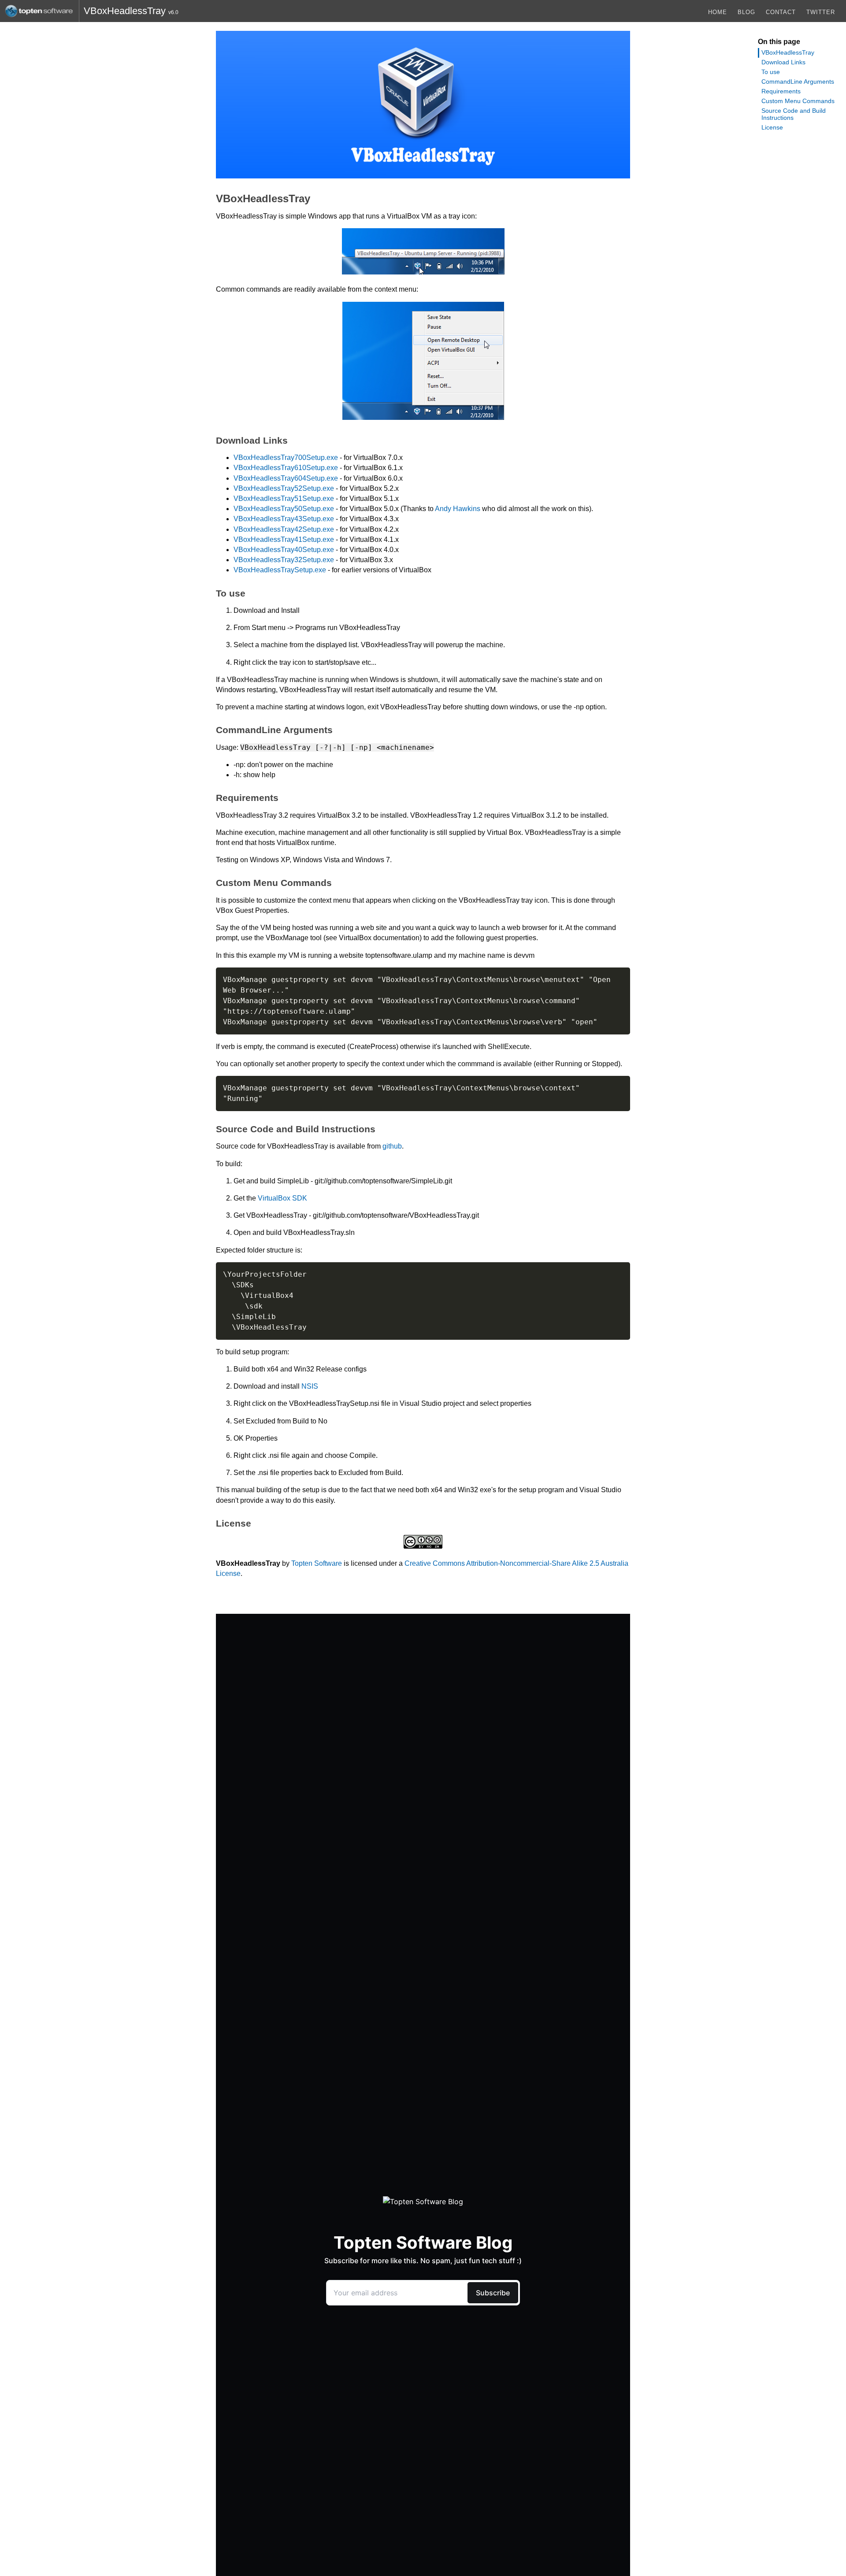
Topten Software (317, 1563)
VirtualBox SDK (282, 1198)
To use (771, 72)
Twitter (821, 12)
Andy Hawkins (458, 509)
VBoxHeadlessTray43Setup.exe (284, 519)
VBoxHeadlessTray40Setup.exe (284, 550)
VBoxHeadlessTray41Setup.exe (284, 539)
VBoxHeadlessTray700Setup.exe (286, 458)
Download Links (783, 62)
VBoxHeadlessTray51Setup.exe (284, 499)
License (772, 127)
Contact (781, 12)
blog (746, 12)
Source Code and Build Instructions (794, 114)
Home (718, 12)
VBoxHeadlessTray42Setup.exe (284, 529)
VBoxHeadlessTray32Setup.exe (284, 560)
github (392, 1146)
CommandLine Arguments (798, 82)
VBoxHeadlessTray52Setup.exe (284, 488)
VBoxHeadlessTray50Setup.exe (284, 509)
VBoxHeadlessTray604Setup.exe (286, 478)
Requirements (781, 91)
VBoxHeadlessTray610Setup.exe (286, 468)
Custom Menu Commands (798, 101)
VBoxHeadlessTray (788, 52)
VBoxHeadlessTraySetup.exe (280, 570)
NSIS (310, 1386)
